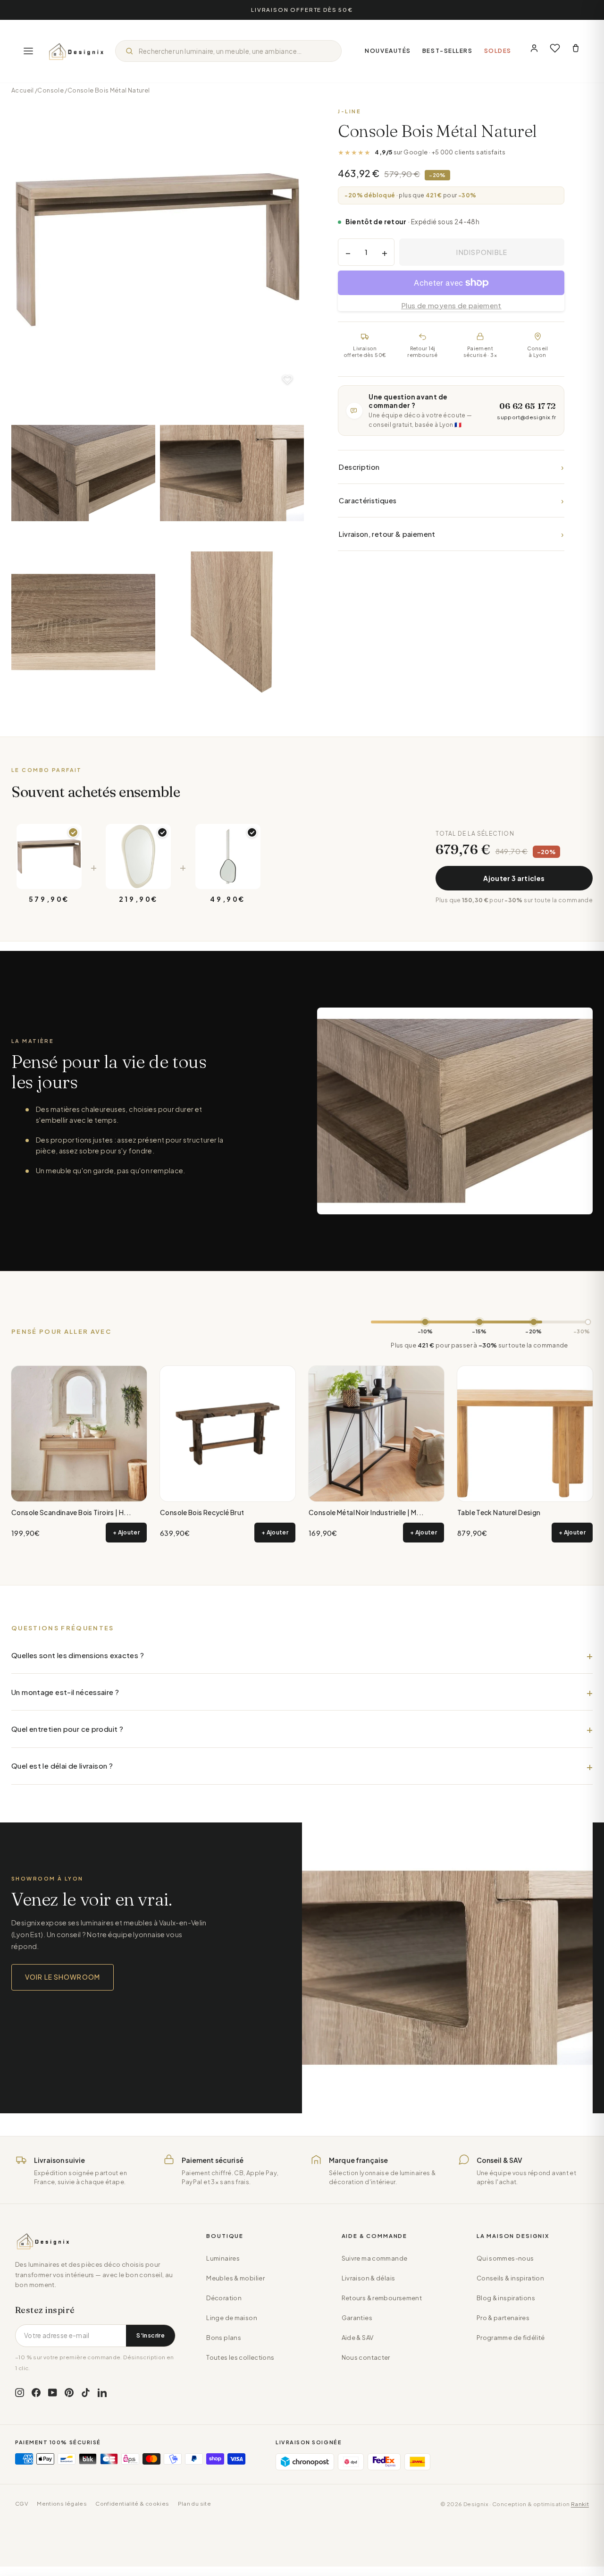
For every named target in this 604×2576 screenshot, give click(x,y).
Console (50, 90)
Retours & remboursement (382, 2298)
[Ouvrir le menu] (28, 51)
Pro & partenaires (503, 2318)
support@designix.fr (526, 417)
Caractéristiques (451, 500)
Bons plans (224, 2338)
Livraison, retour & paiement (451, 534)
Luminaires (223, 2258)
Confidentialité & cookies (132, 2504)
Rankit (580, 2504)
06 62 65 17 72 (528, 406)
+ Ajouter (126, 1532)
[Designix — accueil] (76, 51)
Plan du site (195, 2504)
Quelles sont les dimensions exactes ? (78, 1655)
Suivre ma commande (375, 2258)
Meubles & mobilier (235, 2278)
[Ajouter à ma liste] (287, 380)
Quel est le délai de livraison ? (62, 1766)
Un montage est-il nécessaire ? (65, 1692)
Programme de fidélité (511, 2338)
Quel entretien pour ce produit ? (67, 1729)
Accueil (23, 90)
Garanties (357, 2318)
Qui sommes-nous (505, 2258)
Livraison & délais (369, 2278)
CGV (22, 2504)
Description (451, 467)
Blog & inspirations (506, 2298)
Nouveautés (388, 51)
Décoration (224, 2298)
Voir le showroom (63, 1977)
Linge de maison (232, 2318)
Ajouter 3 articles (514, 878)
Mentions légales (62, 2504)
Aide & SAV (358, 2338)
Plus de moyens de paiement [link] (451, 305)
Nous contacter (366, 2357)
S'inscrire (151, 2335)
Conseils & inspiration (510, 2278)
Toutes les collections (240, 2357)
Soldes (498, 51)
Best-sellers (448, 51)
